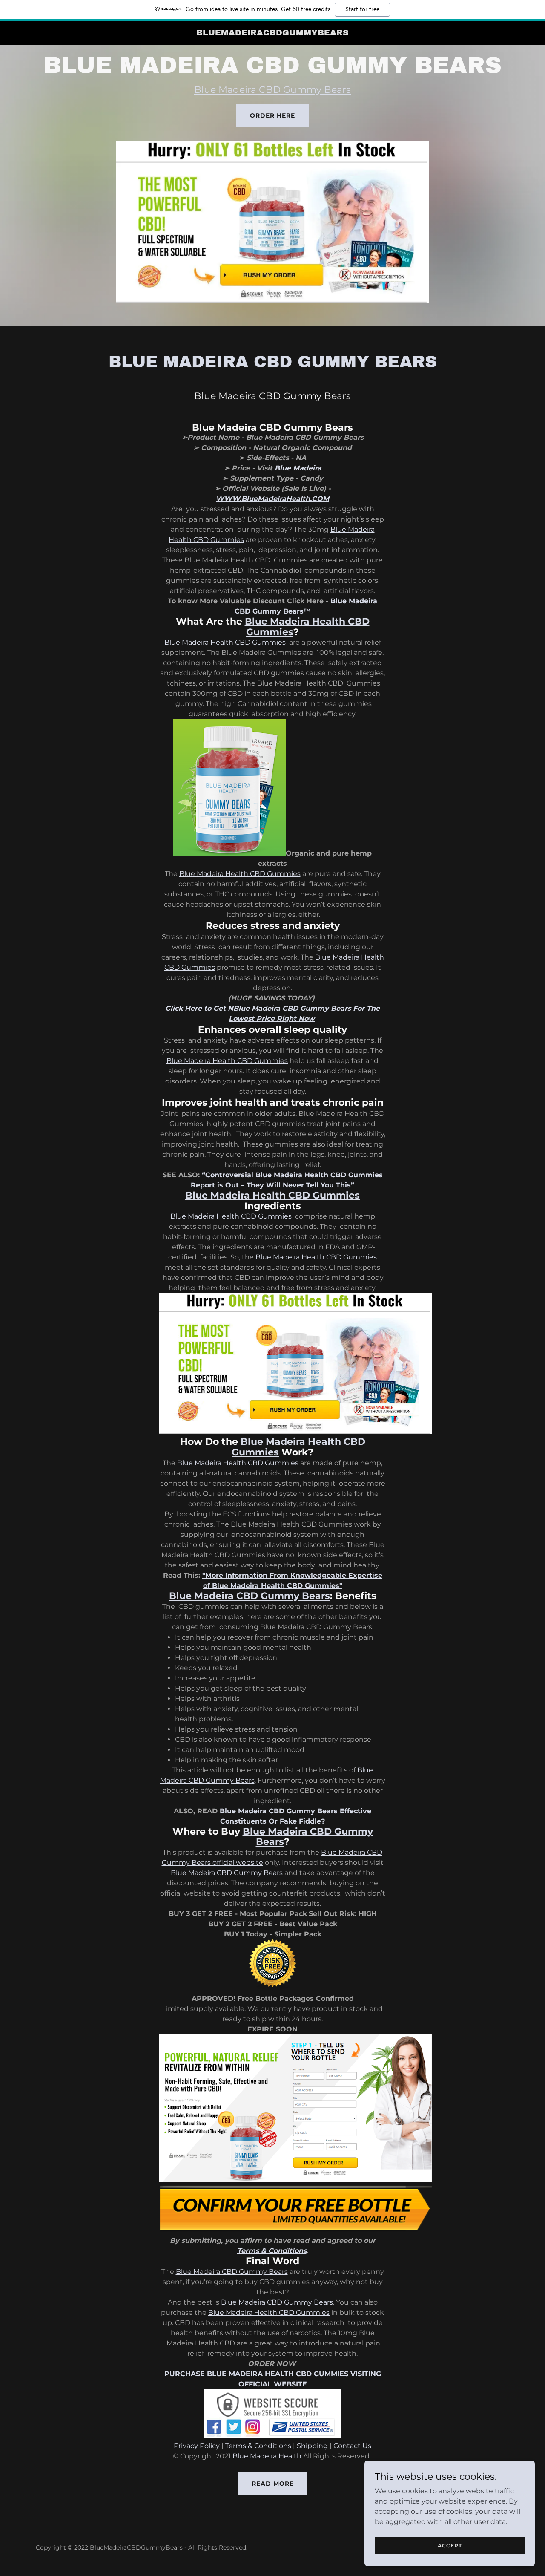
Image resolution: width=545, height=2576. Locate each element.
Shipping (312, 2446)
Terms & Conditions (258, 2446)
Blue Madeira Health (267, 2456)
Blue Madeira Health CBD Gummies (225, 642)
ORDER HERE (272, 115)
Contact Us (352, 2446)
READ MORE (273, 2484)
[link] (273, 33)
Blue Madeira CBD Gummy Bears (272, 90)
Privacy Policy (197, 2446)
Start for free (362, 9)
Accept (450, 2546)
